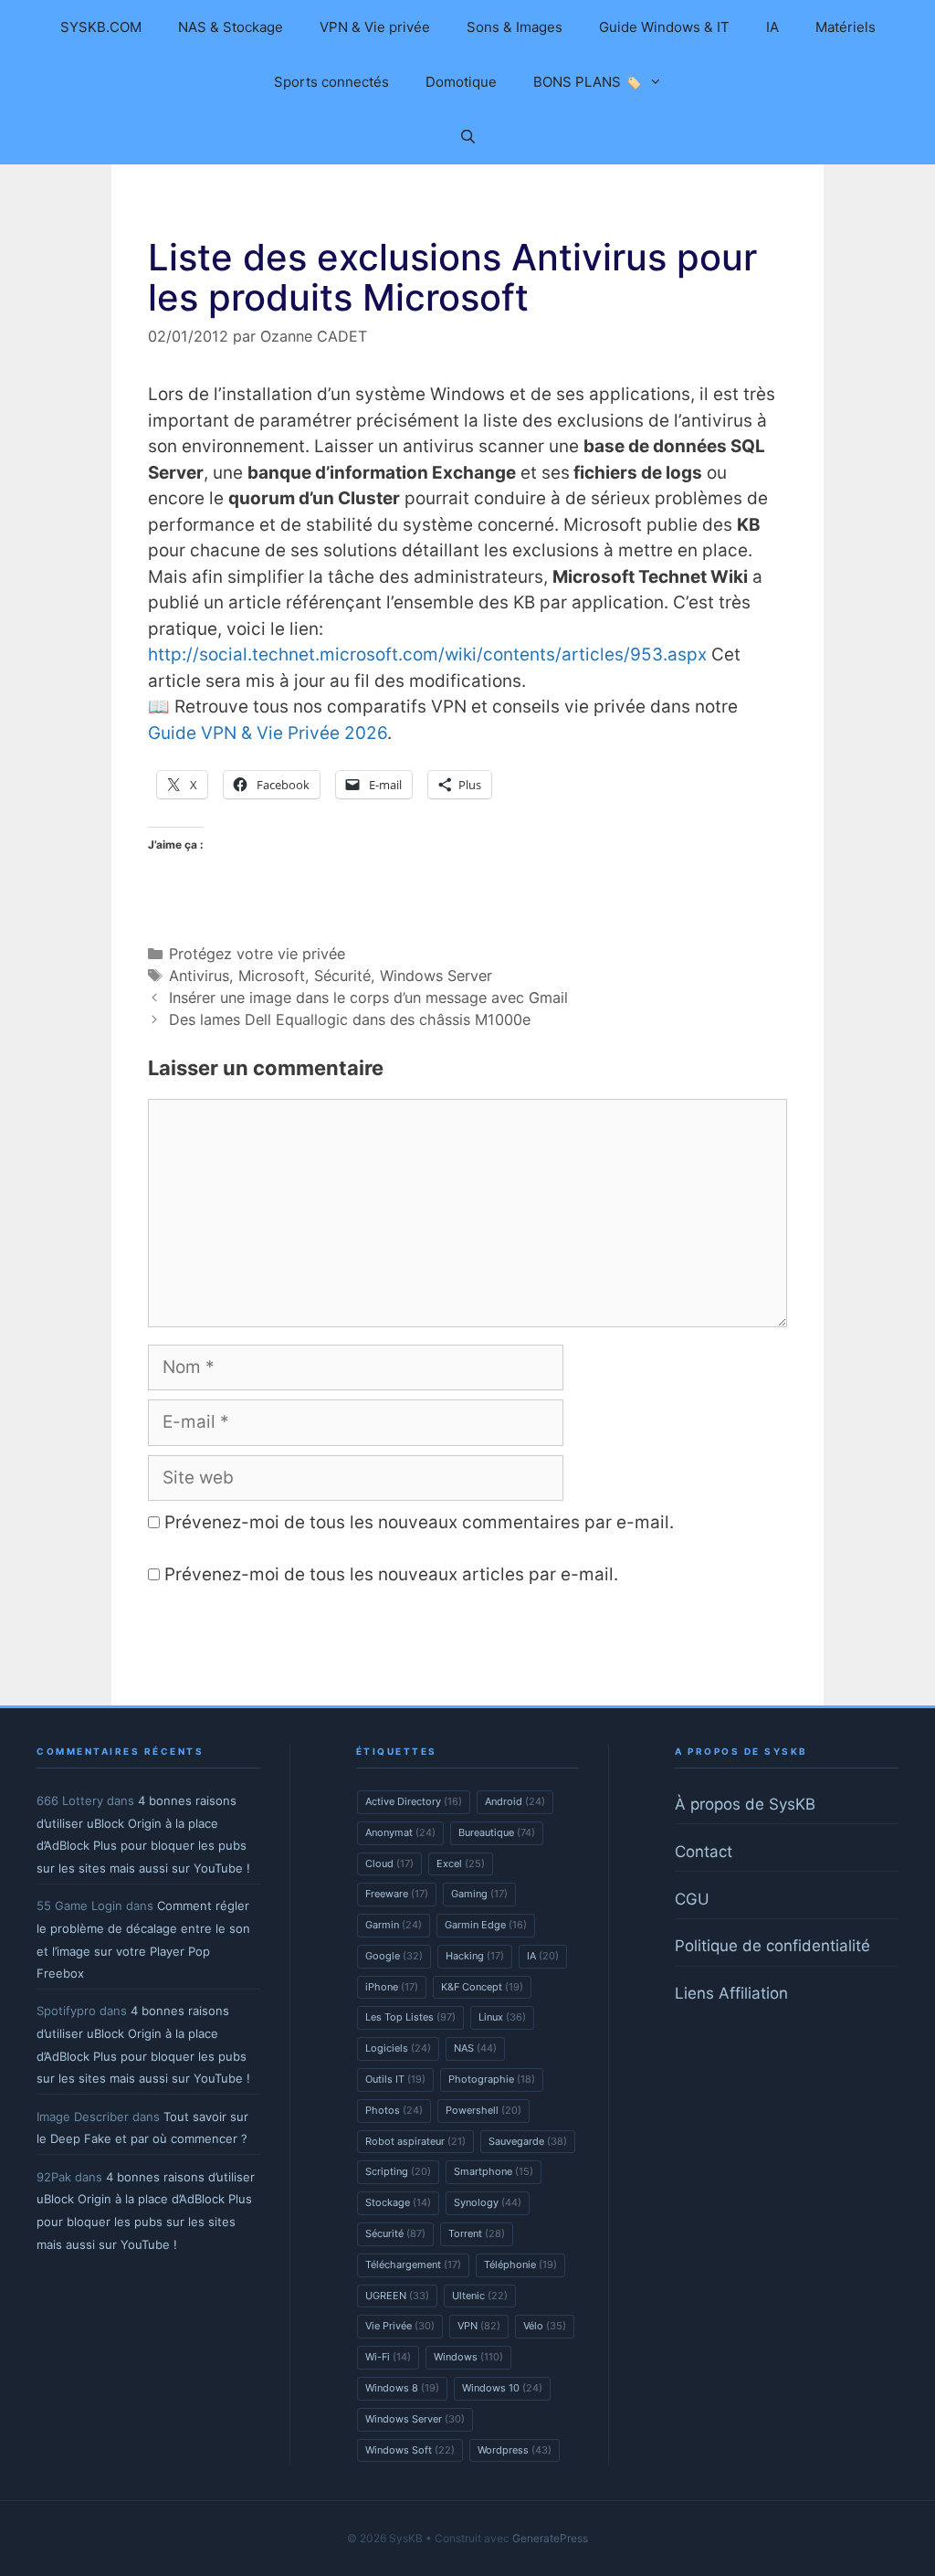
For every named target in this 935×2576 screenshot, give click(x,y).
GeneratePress (550, 2538)
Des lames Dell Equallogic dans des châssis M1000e (350, 1019)
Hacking (475, 1956)
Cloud (389, 1863)
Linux (502, 2017)
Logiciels (398, 2048)
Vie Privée (400, 2326)
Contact (704, 1852)
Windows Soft (410, 2450)
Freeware (397, 1894)
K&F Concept (482, 1987)
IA (772, 27)
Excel (461, 1863)
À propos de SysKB (745, 1804)
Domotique (461, 82)
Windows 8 (402, 2388)
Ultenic (480, 2296)
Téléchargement (413, 2265)
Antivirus (199, 976)
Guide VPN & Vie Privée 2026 (268, 733)
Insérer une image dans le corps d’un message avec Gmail (368, 998)
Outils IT (395, 2079)
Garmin (394, 1925)
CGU (692, 1899)
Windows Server (436, 976)
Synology (488, 2202)
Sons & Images (515, 27)
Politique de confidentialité (772, 1946)
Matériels (846, 27)
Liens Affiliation (731, 1993)
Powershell (483, 2110)
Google (394, 1956)
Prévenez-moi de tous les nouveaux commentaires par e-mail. (419, 1522)
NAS (475, 2048)
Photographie (492, 2079)
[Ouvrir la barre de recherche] (467, 137)
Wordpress (515, 2450)
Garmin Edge (486, 1925)
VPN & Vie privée (375, 27)
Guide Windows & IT (664, 27)
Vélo (545, 2326)
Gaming (479, 1894)
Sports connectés (331, 82)
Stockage (398, 2202)
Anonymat (400, 1832)
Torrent (477, 2233)
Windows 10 (502, 2388)
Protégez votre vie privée (257, 954)
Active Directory (414, 1801)
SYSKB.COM (101, 27)
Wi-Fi (388, 2357)
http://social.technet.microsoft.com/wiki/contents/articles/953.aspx (427, 655)
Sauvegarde (528, 2141)
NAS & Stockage (231, 27)
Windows (468, 2357)
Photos (394, 2110)
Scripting (398, 2171)
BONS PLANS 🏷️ (588, 82)
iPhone (392, 1987)
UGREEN (397, 2296)
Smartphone (494, 2171)
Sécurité (342, 976)
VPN (479, 2326)
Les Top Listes (410, 2017)
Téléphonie (520, 2265)
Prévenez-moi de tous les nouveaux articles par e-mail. (391, 1574)
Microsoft (272, 976)
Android (515, 1801)
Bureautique (497, 1832)
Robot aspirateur (415, 2141)
